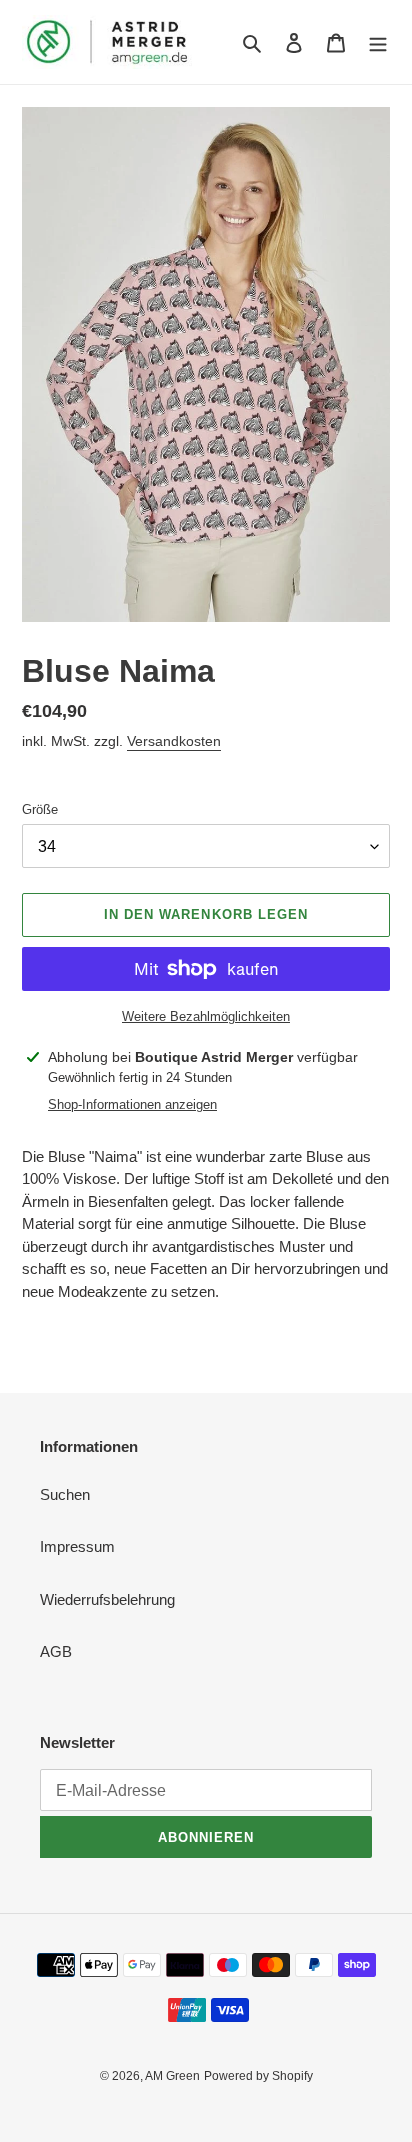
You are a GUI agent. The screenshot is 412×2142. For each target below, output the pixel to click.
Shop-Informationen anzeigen (132, 1104)
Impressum (77, 1546)
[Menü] (378, 42)
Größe (40, 809)
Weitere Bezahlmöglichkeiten (206, 1016)
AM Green (172, 2076)
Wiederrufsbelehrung (107, 1599)
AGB (56, 1651)
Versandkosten (174, 741)
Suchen (65, 1494)
